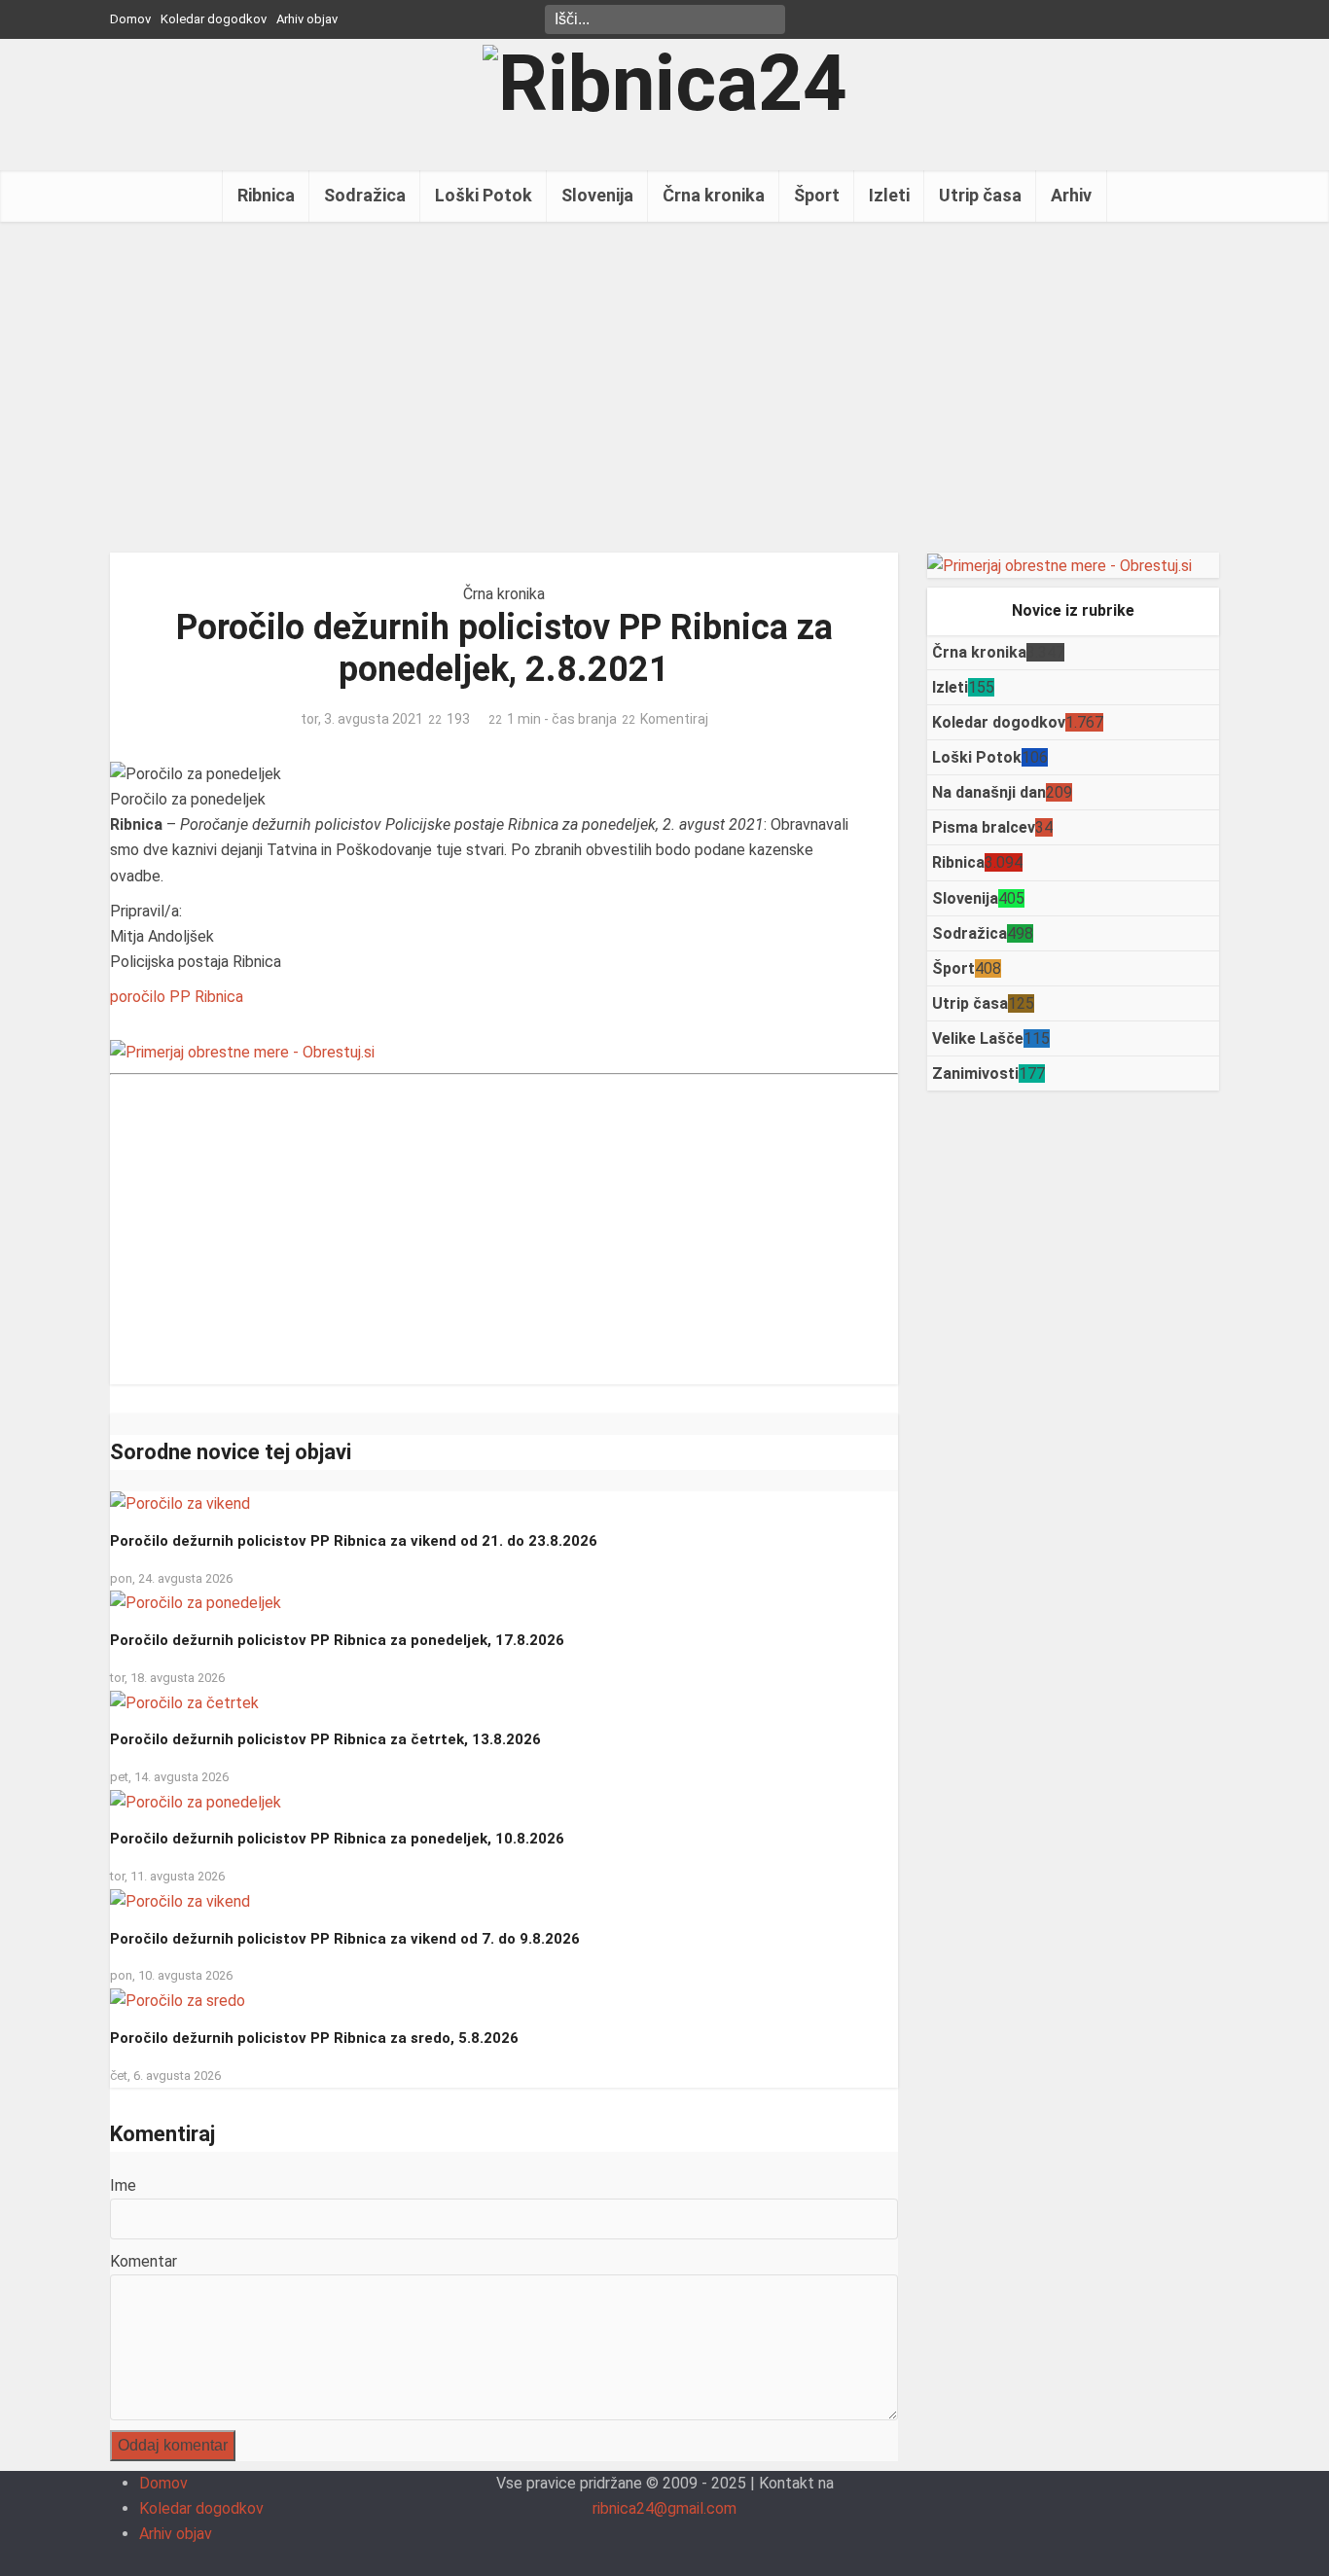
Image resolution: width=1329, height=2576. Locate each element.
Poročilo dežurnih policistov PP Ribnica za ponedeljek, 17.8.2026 (337, 1640)
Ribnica (266, 195)
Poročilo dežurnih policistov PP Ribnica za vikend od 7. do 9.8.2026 (345, 1939)
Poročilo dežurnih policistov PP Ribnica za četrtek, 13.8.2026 (325, 1739)
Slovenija (597, 195)
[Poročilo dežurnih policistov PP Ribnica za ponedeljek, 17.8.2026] (196, 1603)
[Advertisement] (664, 387)
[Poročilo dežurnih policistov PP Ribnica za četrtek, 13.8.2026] (184, 1702)
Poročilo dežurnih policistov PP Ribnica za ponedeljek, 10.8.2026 (337, 1839)
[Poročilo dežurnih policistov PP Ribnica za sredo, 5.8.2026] (178, 2000)
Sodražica (365, 195)
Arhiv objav (307, 19)
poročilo (138, 997)
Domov (130, 19)
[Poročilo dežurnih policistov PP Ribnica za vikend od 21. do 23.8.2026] (180, 1503)
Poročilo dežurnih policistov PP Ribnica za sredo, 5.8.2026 (314, 2038)
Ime (123, 2185)
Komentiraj (674, 719)
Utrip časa (980, 195)
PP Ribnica (206, 997)
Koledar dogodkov (214, 19)
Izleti (889, 195)
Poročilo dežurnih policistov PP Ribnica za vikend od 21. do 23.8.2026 (354, 1541)
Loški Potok (484, 195)
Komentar (144, 2261)
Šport (817, 195)
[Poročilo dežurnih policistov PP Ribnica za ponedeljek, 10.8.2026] (196, 1801)
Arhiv (1071, 195)
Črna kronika (714, 195)
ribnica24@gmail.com (664, 2508)
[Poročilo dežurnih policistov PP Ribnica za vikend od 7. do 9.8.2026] (180, 1900)
